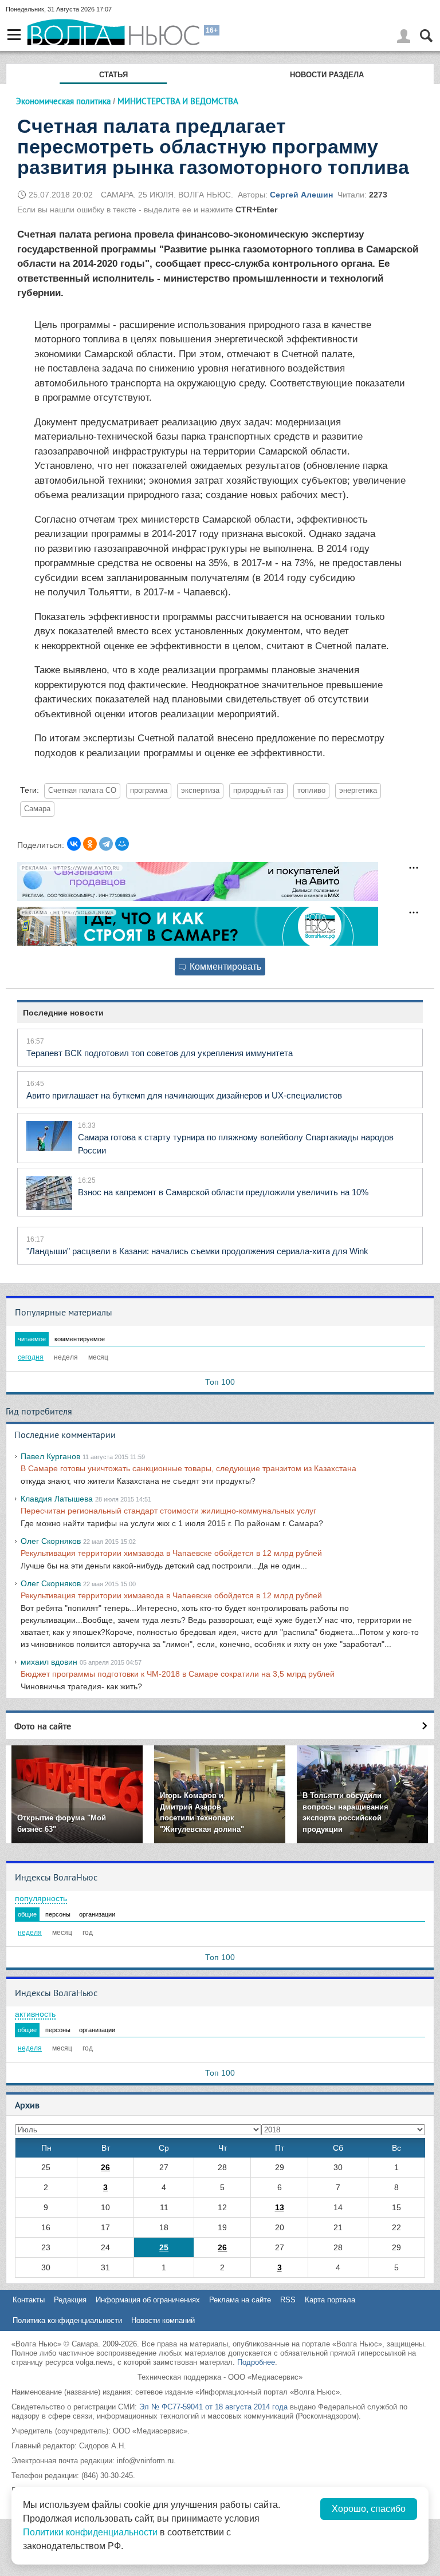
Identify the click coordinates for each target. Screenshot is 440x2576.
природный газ (258, 791)
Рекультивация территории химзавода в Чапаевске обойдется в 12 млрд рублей (171, 1553)
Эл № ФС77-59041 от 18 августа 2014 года (213, 2407)
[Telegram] (106, 844)
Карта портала (330, 2300)
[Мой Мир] (122, 844)
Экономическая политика (63, 101)
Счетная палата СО (82, 791)
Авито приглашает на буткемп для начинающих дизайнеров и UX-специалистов (184, 1095)
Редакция (70, 2300)
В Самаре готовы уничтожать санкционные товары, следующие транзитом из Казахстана (188, 1468)
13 (280, 2207)
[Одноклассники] (90, 844)
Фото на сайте (43, 1726)
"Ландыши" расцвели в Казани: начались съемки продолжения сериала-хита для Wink (197, 1251)
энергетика (358, 791)
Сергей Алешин (301, 195)
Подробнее (256, 2362)
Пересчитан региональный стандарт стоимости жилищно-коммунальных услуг (168, 1511)
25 (164, 2247)
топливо (311, 791)
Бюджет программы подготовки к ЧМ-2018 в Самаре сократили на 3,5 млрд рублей (178, 1674)
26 (105, 2167)
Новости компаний (163, 2320)
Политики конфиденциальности (90, 2532)
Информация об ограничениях (148, 2300)
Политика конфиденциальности (67, 2320)
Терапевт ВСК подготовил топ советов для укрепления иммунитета (160, 1053)
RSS (288, 2300)
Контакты (29, 2300)
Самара (37, 809)
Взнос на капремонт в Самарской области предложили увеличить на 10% (223, 1192)
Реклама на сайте (240, 2300)
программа (149, 791)
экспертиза (200, 791)
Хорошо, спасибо (369, 2509)
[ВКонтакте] (74, 844)
